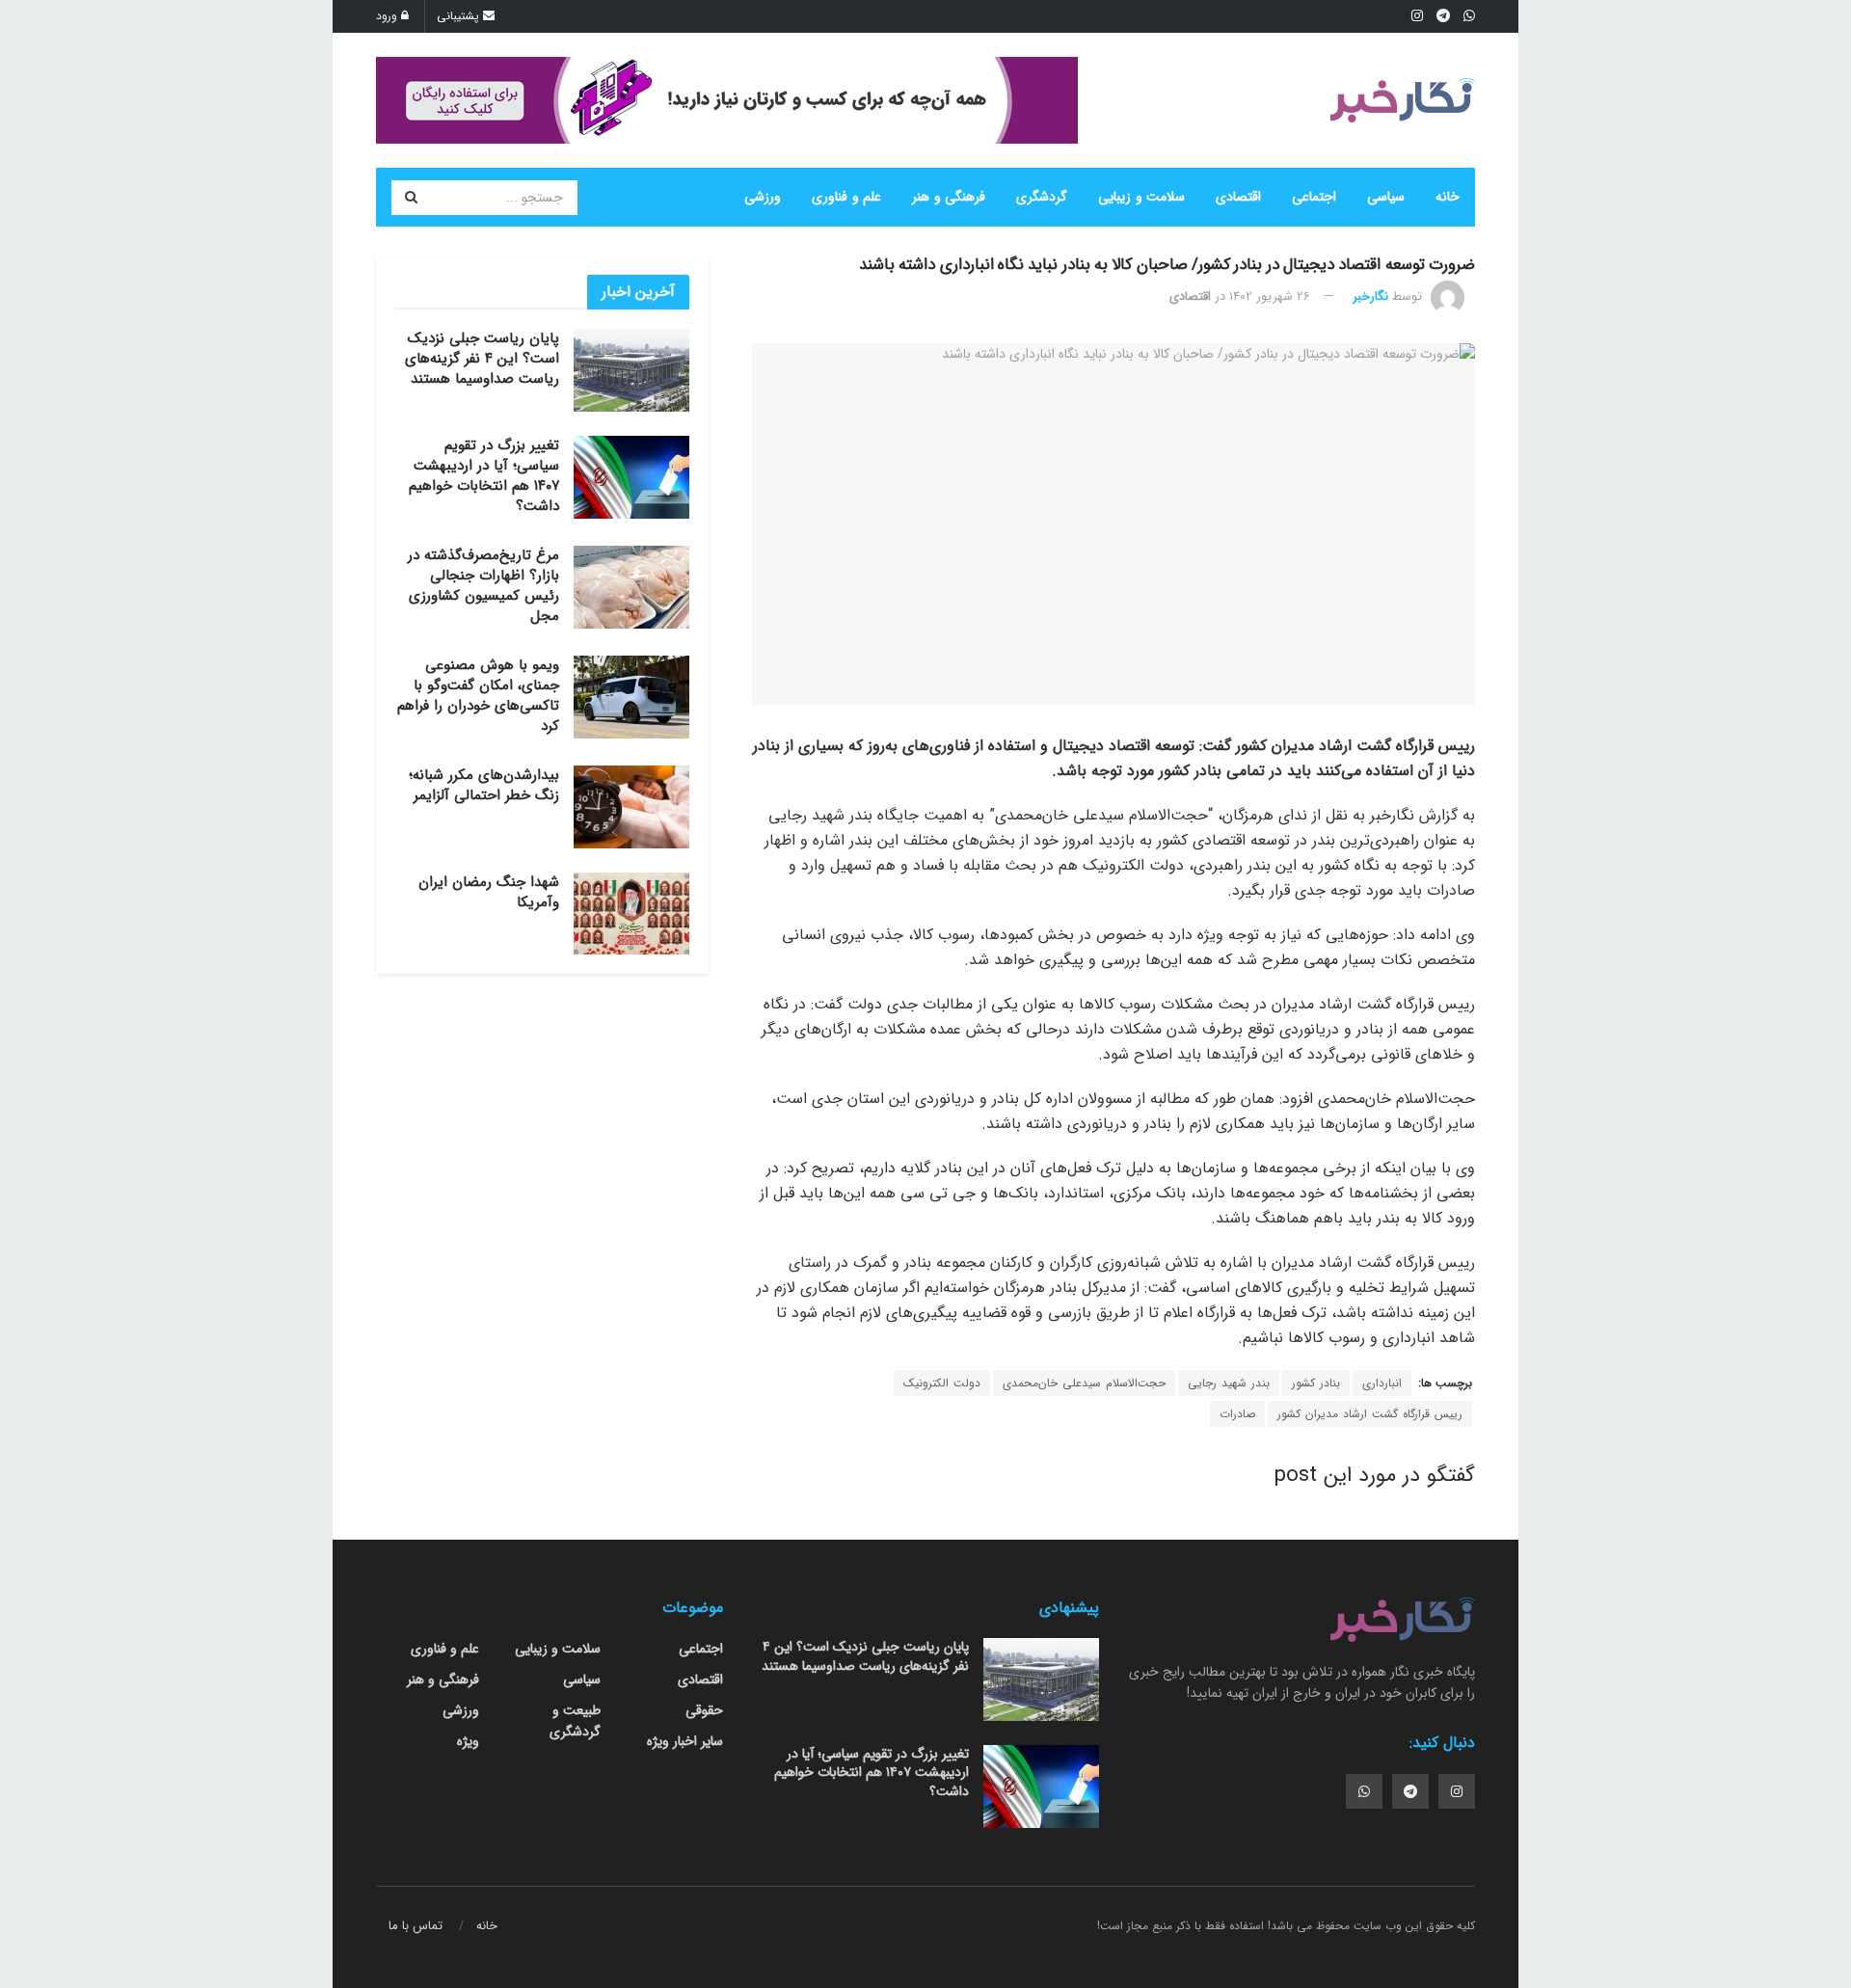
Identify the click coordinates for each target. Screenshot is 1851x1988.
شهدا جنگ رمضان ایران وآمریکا (489, 892)
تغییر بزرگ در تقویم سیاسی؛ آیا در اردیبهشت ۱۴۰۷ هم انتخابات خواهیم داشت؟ (484, 476)
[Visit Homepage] (1403, 100)
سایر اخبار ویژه (685, 1741)
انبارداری (1382, 1383)
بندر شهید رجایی (1229, 1383)
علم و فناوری (846, 197)
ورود (389, 16)
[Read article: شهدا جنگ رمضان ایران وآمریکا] (631, 914)
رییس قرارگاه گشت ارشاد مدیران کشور (1370, 1414)
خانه (1448, 197)
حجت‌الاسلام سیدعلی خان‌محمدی (1084, 1383)
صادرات (1237, 1414)
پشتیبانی (460, 16)
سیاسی (1386, 197)
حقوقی (704, 1710)
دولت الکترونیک (942, 1383)
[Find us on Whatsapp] (1364, 1791)
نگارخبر (1370, 296)
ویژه (468, 1741)
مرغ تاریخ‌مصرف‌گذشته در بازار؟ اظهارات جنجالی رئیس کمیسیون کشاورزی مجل (483, 586)
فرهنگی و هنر (949, 197)
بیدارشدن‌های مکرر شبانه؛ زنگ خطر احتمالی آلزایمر (484, 785)
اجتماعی (1314, 197)
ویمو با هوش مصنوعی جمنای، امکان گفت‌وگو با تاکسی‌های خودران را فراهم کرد (478, 696)
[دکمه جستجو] (411, 198)
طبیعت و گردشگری (575, 1721)
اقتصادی (1238, 197)
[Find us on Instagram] (1457, 1791)
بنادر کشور (1316, 1383)
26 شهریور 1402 (1270, 296)
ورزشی (763, 197)
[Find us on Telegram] (1410, 1791)
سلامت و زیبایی (1141, 197)
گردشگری (1042, 197)
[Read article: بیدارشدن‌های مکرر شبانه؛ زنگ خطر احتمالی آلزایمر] (631, 807)
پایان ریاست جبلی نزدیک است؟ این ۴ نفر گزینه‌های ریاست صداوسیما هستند (482, 359)
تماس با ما (416, 1926)
